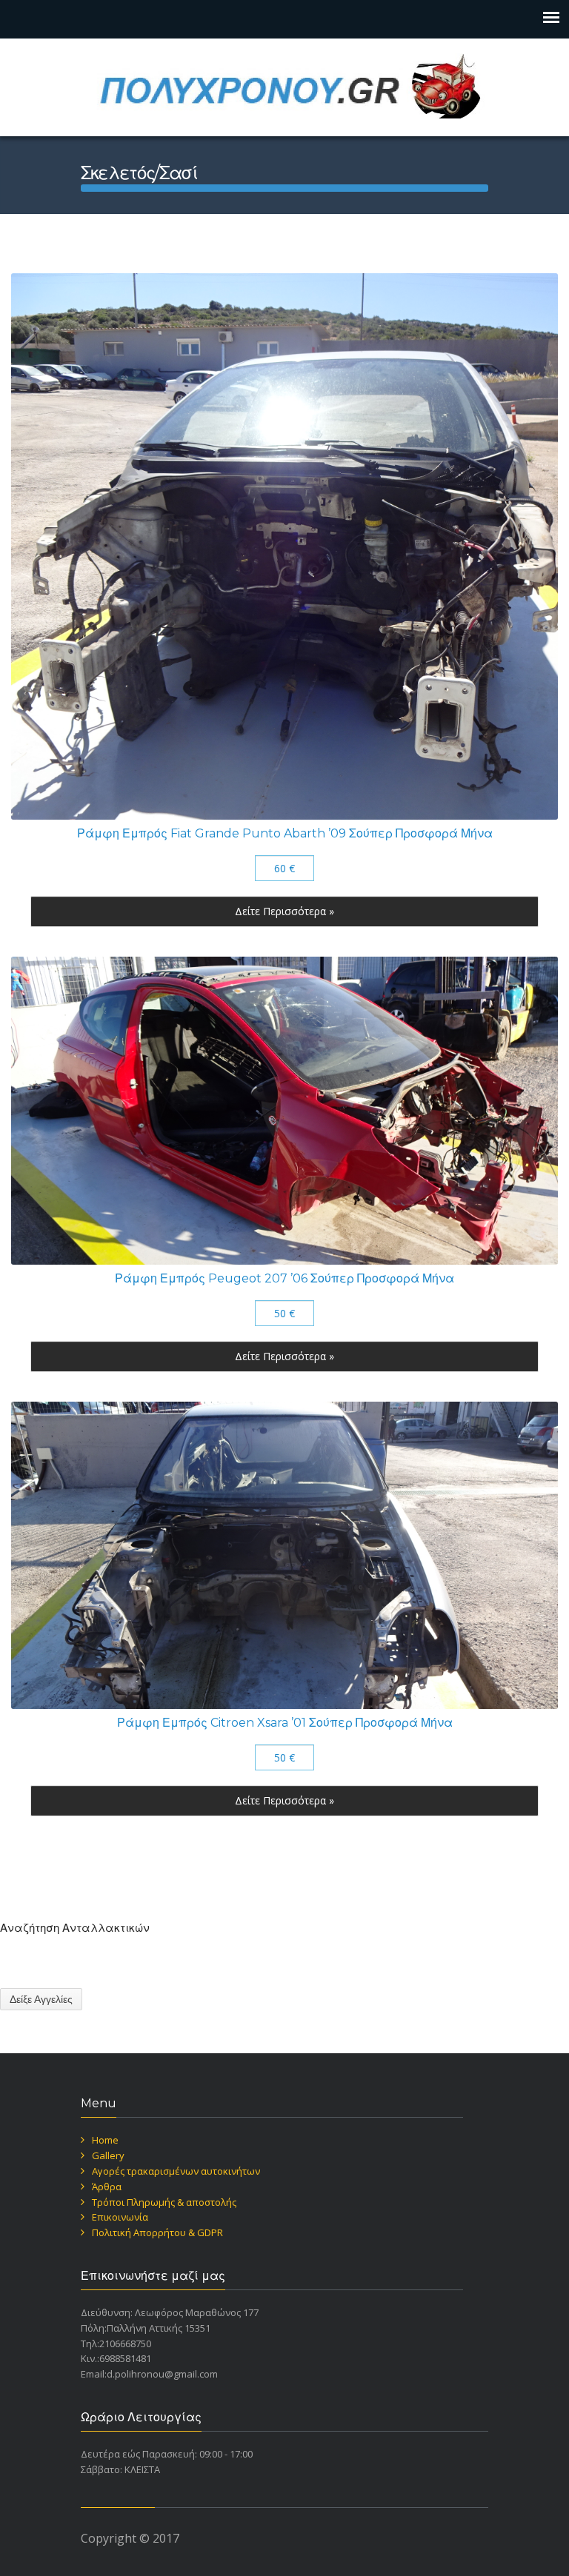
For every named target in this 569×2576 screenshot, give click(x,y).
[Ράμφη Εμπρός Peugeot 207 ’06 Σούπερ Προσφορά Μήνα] (284, 1110)
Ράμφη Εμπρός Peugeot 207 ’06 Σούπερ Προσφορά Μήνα (284, 1278)
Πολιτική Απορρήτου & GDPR (157, 2232)
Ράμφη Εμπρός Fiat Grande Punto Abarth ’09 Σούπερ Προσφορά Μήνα (285, 833)
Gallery (108, 2155)
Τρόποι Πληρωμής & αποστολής (164, 2202)
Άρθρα (107, 2187)
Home (105, 2140)
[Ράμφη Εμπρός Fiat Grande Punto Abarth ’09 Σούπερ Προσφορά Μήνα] (284, 546)
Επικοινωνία (120, 2217)
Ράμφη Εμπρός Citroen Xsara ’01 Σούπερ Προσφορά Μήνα (285, 1723)
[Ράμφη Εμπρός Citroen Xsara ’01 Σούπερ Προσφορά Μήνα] (284, 1555)
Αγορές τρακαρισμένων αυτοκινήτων (176, 2171)
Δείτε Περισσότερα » (284, 911)
